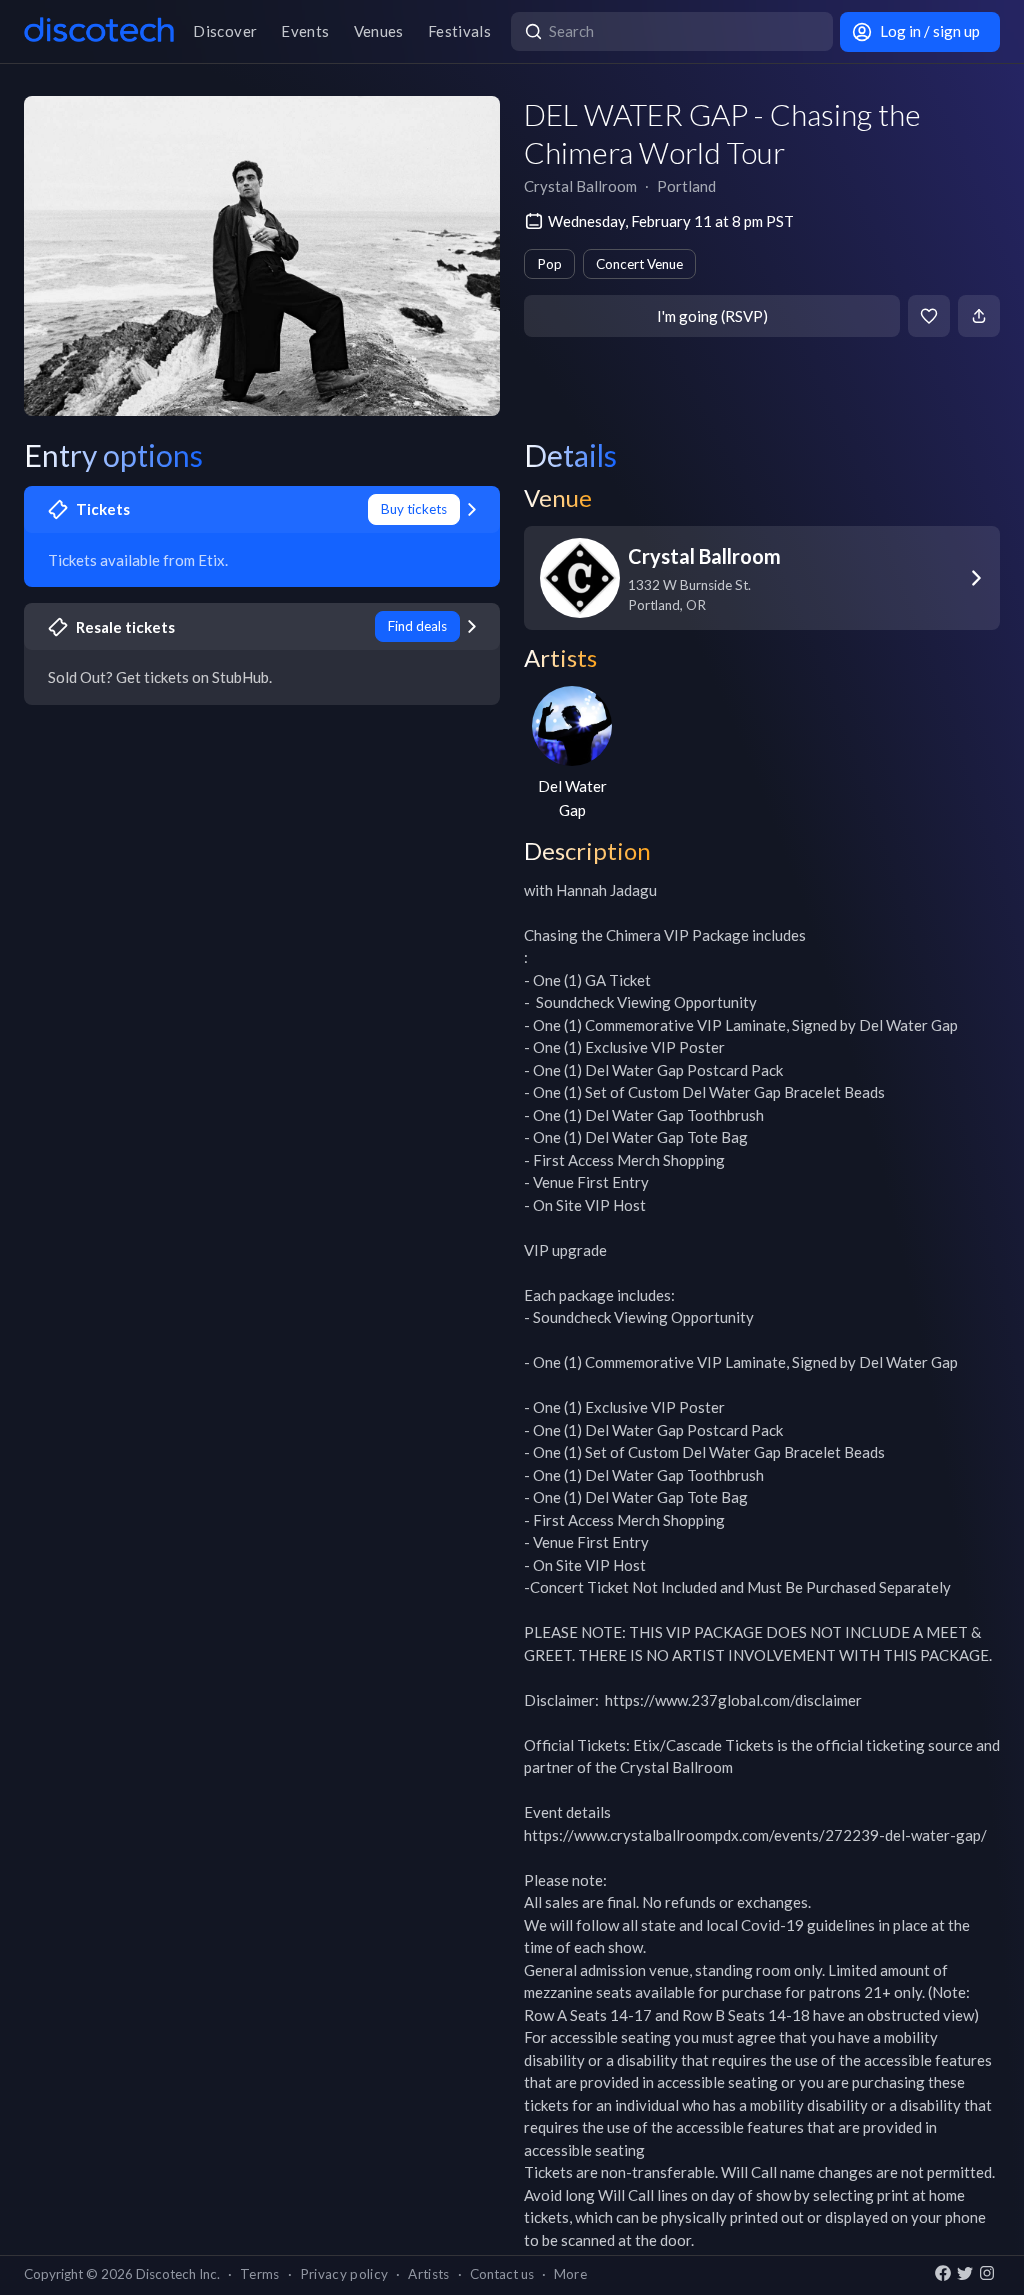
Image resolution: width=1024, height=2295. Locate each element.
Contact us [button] (502, 2274)
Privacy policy (344, 2274)
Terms (260, 2274)
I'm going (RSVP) (712, 316)
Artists (428, 2274)
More (570, 2274)
